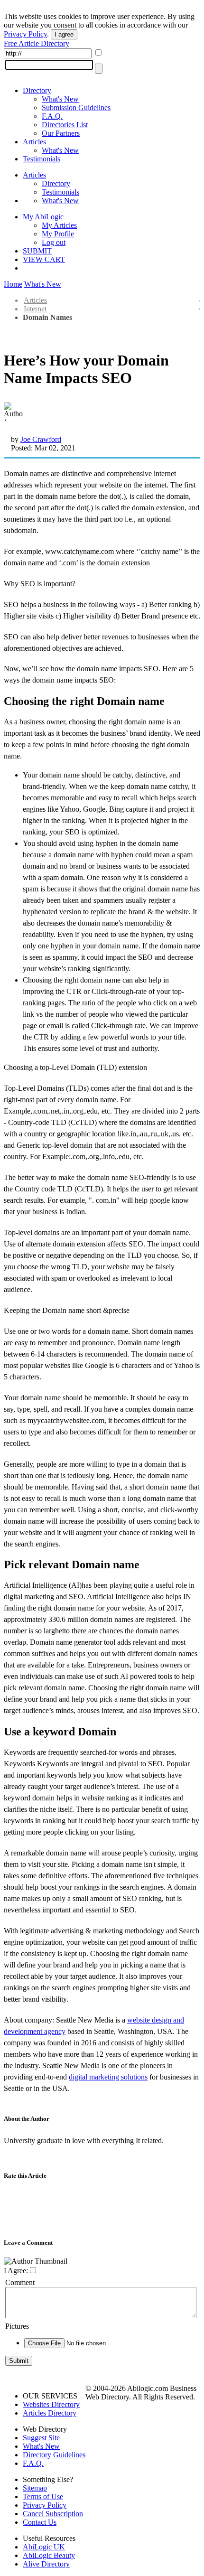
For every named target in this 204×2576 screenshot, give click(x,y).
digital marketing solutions (108, 2077)
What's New (60, 99)
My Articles (59, 225)
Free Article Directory (37, 43)
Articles (34, 142)
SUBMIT (37, 251)
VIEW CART (44, 259)
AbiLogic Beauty (49, 2555)
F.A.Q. (52, 116)
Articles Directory (50, 2413)
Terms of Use (43, 2496)
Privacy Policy (25, 34)
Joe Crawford (41, 439)
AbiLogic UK (44, 2547)
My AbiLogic (43, 217)
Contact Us (40, 2522)
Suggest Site (41, 2438)
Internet (35, 309)
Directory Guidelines (54, 2455)
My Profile (58, 234)
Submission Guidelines (76, 108)
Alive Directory (46, 2564)
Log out (54, 242)
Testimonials (42, 159)
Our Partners (61, 133)
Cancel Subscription (53, 2514)
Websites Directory (51, 2404)
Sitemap (35, 2488)
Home (13, 284)
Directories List (65, 125)
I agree (64, 34)
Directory (37, 90)
